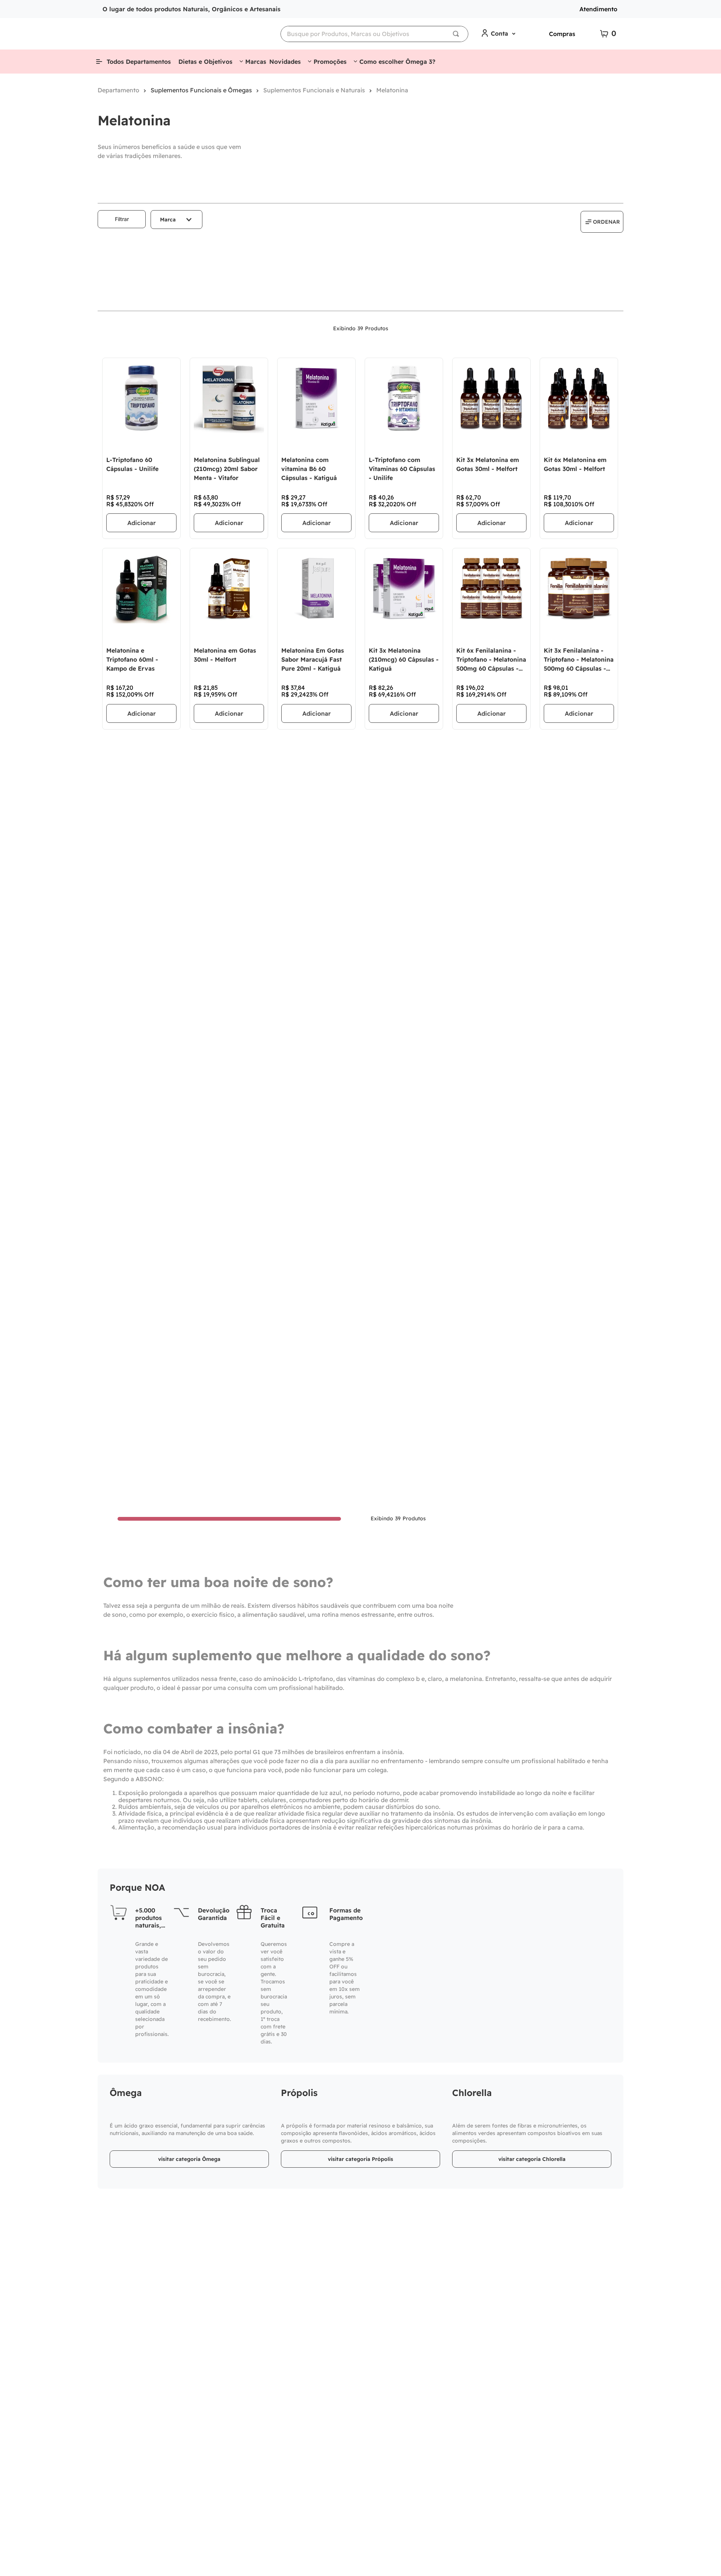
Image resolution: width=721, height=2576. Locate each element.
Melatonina (392, 90)
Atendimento (598, 9)
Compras (562, 34)
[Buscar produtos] (457, 34)
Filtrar (122, 219)
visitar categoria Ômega (189, 2159)
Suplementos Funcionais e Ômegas (201, 90)
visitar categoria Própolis (360, 2159)
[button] (176, 220)
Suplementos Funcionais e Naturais (314, 90)
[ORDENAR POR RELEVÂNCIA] (602, 222)
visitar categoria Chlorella (532, 2159)
